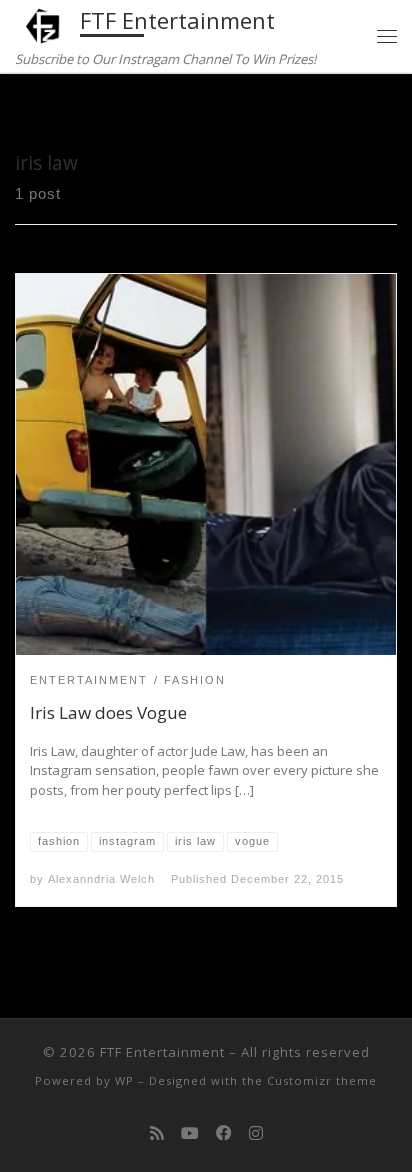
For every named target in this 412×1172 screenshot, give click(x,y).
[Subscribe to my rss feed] (157, 1133)
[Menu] (387, 36)
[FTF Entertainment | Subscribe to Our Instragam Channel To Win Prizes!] (44, 23)
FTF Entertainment (162, 1052)
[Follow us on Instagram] (256, 1133)
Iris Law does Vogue (108, 712)
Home (35, 111)
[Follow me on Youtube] (190, 1133)
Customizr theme (322, 1080)
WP (124, 1080)
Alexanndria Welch (101, 879)
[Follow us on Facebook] (224, 1133)
